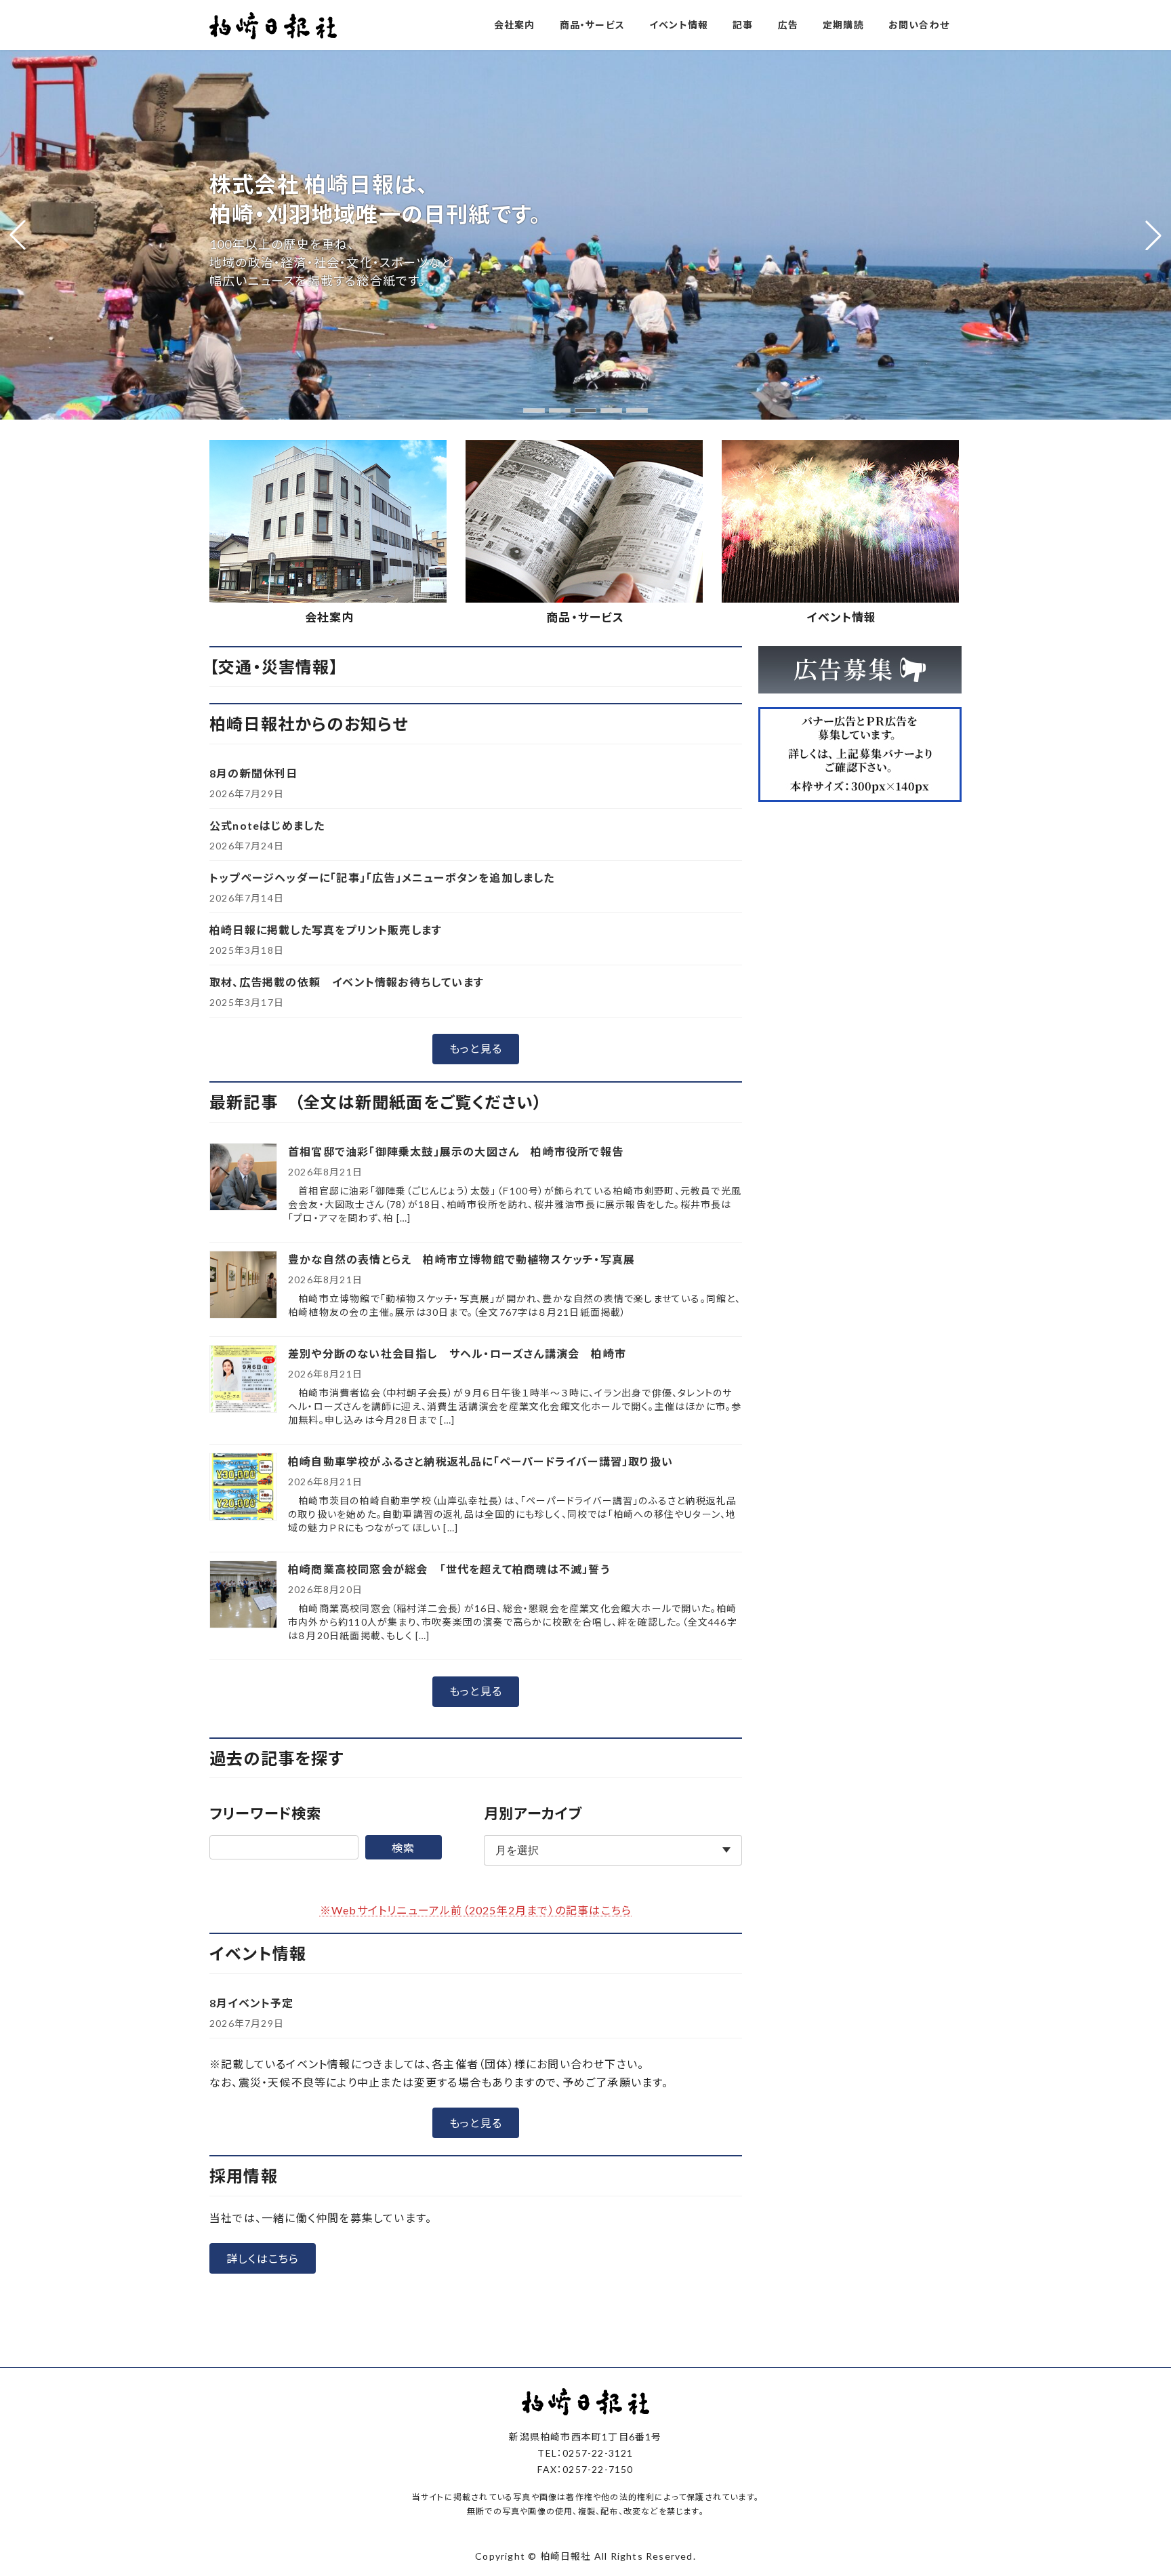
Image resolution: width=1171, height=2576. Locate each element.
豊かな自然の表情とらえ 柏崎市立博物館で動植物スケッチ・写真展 (461, 1259)
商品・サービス (585, 617)
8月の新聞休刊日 (254, 773)
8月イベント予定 (252, 2003)
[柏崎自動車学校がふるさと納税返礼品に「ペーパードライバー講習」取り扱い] (243, 1488)
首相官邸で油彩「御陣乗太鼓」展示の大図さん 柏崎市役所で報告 (456, 1151)
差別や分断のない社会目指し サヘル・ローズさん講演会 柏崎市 (457, 1353)
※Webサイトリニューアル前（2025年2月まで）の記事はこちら (476, 1910)
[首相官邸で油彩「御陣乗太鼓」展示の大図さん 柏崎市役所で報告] (243, 1178)
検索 (403, 1848)
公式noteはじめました (267, 825)
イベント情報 (841, 617)
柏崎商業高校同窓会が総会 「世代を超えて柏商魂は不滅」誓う (449, 1569)
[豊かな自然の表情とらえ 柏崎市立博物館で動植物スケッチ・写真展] (243, 1286)
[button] (534, 410)
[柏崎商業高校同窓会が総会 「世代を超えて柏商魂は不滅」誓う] (243, 1595)
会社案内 (330, 617)
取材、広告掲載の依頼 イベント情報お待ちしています (347, 982)
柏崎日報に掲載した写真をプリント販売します (326, 930)
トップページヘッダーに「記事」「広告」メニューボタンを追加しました (382, 878)
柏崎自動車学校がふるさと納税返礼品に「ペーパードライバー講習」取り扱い (480, 1461)
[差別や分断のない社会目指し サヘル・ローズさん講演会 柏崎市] (243, 1380)
